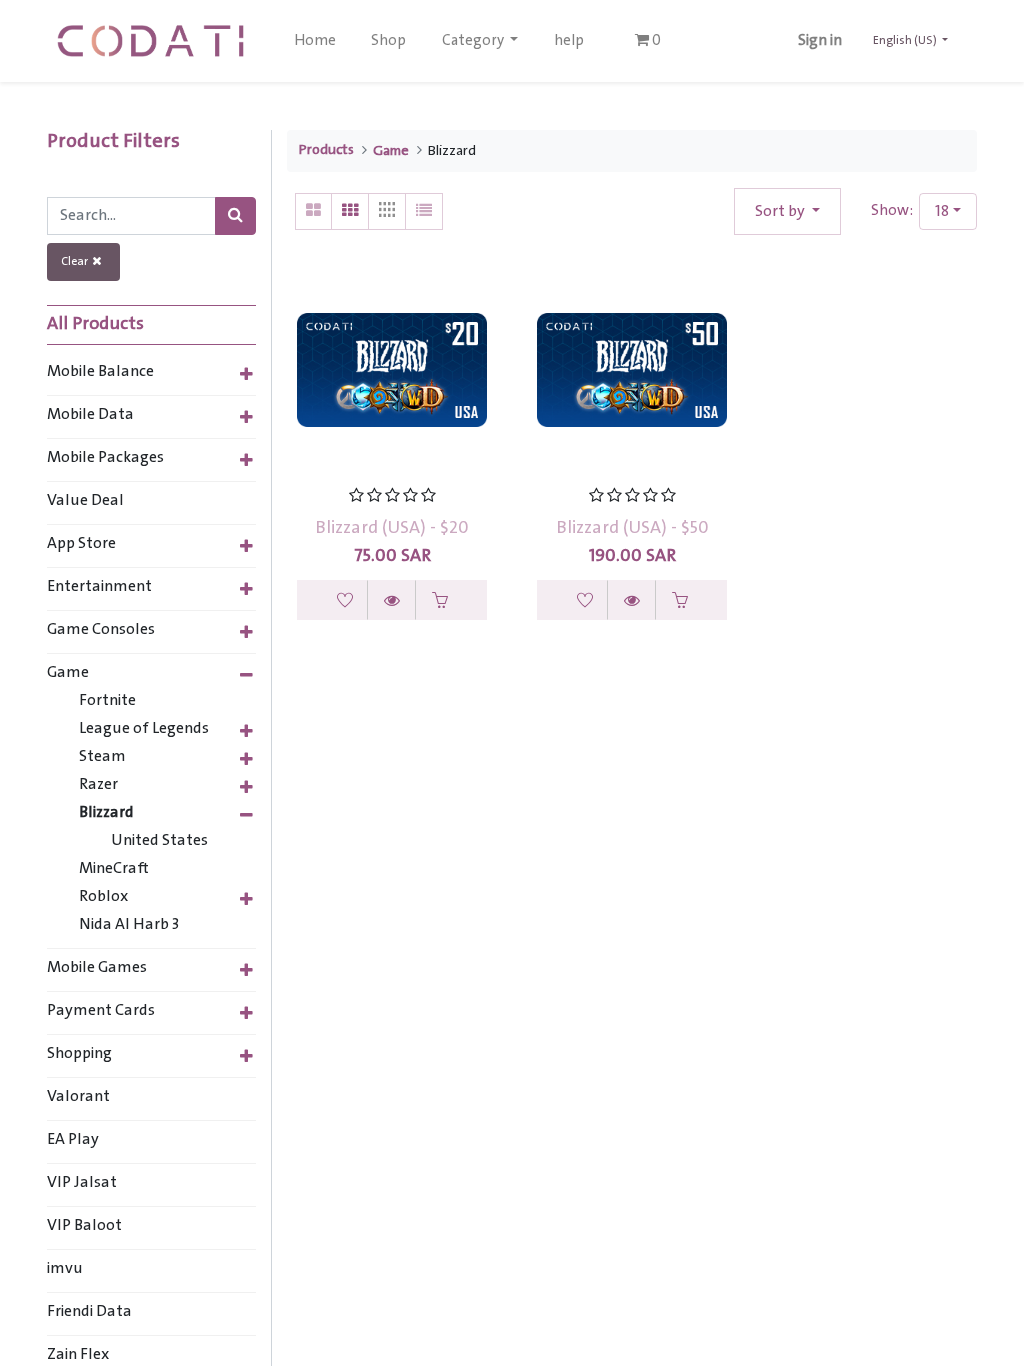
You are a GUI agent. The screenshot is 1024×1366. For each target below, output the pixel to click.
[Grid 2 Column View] (313, 211)
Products (326, 150)
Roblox (103, 897)
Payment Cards (101, 1011)
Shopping (79, 1054)
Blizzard (106, 813)
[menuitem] (315, 41)
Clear (76, 261)
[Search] (235, 216)
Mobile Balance (100, 372)
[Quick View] (392, 600)
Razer (98, 785)
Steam (102, 757)
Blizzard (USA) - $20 (392, 528)
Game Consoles (101, 630)
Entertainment (99, 587)
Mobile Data (90, 415)
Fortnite (107, 701)
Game (68, 673)
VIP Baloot (84, 1226)
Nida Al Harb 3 (129, 925)
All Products (95, 325)
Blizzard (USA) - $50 (632, 528)
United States (159, 841)
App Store (81, 544)
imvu (65, 1269)
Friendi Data (89, 1312)
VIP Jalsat (82, 1183)
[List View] (424, 211)
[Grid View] (350, 211)
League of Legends (144, 729)
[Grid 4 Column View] (387, 211)
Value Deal (85, 501)
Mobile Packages (105, 458)
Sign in (820, 41)
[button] (787, 211)
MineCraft (114, 869)
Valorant (78, 1097)
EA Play (73, 1140)
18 (942, 211)
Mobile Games (97, 968)
